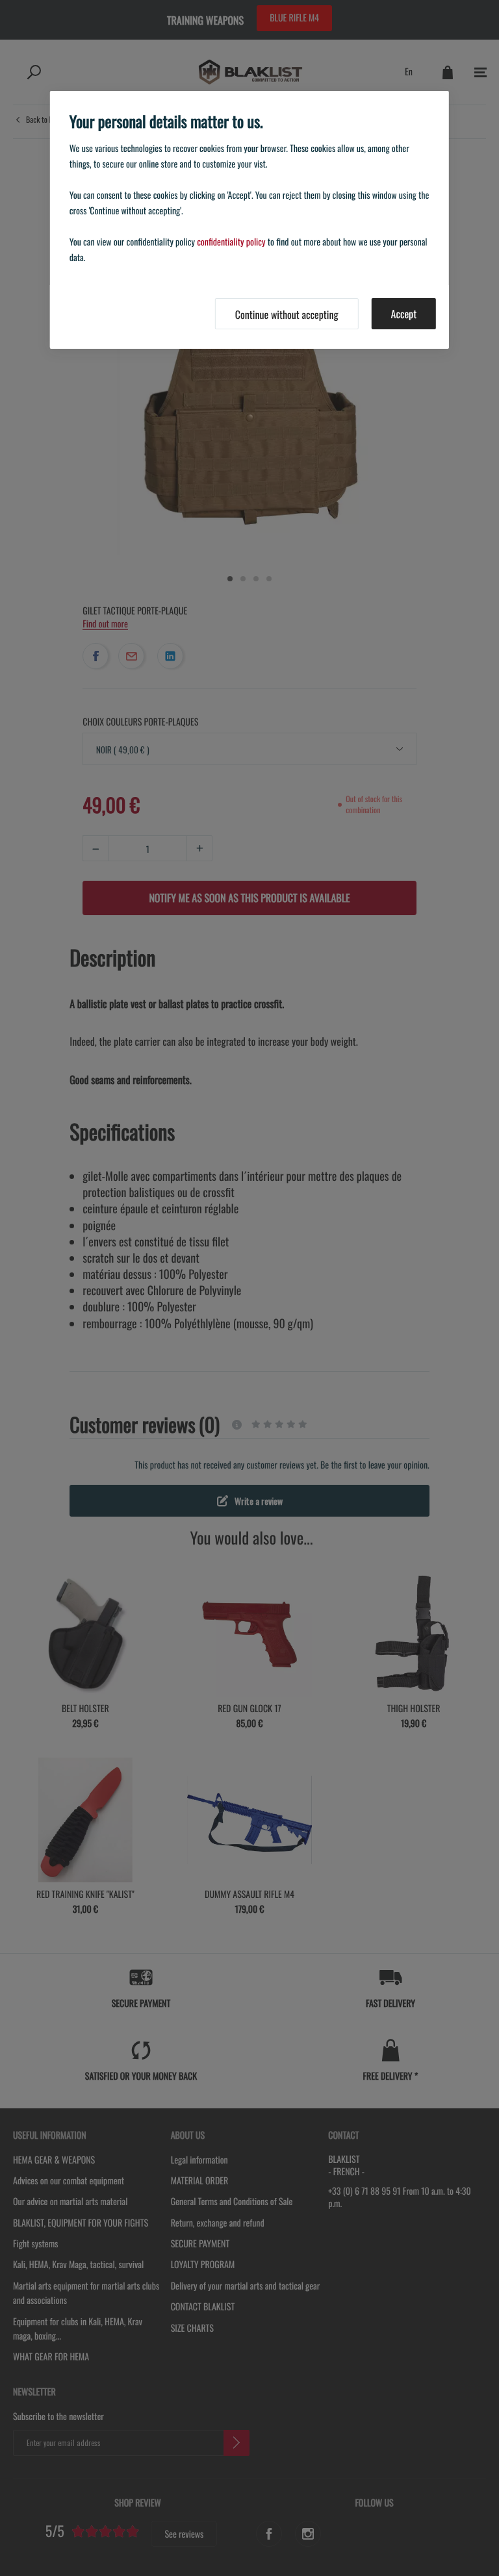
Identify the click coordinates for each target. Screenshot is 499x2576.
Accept (404, 314)
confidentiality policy (231, 242)
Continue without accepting (287, 314)
